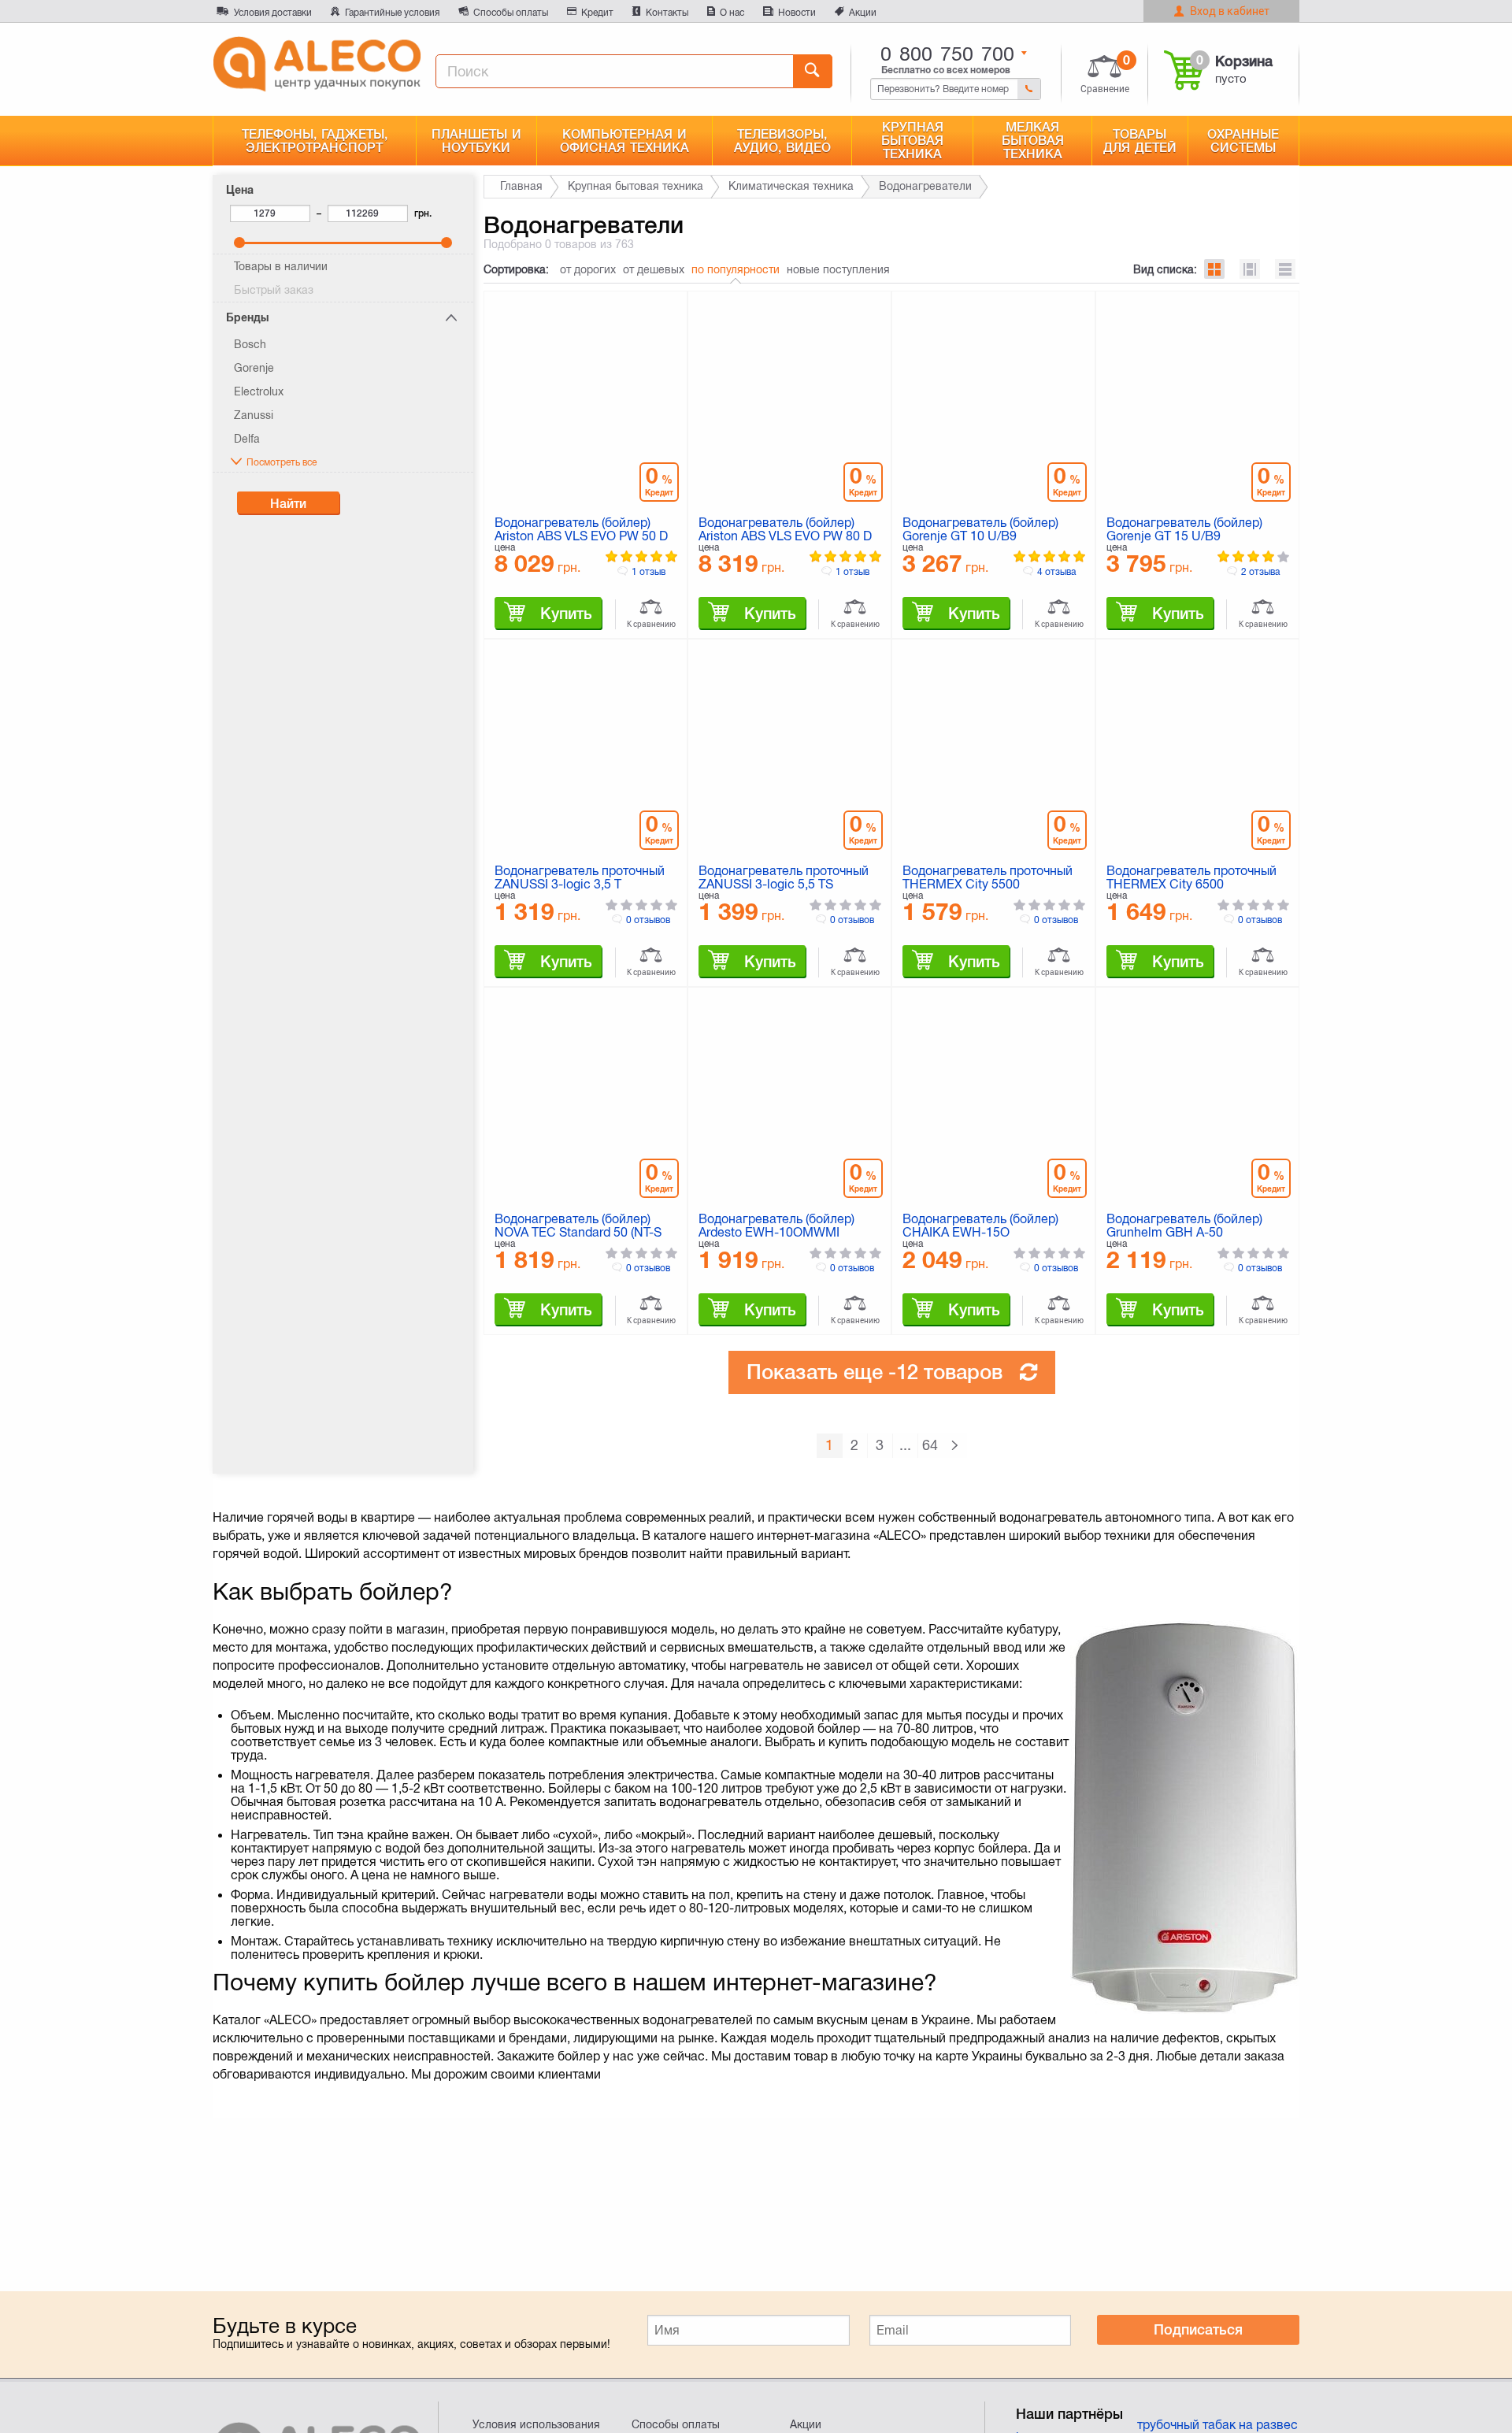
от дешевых (654, 269)
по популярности (736, 269)
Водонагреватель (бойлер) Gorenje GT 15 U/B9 (1184, 529)
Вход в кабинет (1228, 11)
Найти (288, 504)
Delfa (247, 439)
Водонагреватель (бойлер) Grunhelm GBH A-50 (1184, 1226)
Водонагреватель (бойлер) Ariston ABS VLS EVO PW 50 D (581, 529)
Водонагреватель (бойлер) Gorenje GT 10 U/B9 (980, 529)
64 (930, 1445)
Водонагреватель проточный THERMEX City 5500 (988, 877)
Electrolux (259, 391)
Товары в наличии (281, 266)
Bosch (250, 344)
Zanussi (254, 415)
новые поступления (838, 269)
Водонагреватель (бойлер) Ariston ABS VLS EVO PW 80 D (785, 529)
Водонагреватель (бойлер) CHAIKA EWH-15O (980, 1226)
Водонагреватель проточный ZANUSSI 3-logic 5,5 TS (784, 877)
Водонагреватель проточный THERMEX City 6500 (1191, 877)
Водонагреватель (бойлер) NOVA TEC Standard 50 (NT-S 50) (578, 1226)
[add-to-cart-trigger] (548, 613)
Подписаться (1198, 2330)
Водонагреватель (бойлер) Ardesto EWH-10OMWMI (776, 1226)
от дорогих (588, 269)
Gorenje (254, 368)
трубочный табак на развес (1217, 2425)
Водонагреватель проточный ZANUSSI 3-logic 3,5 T (580, 877)
